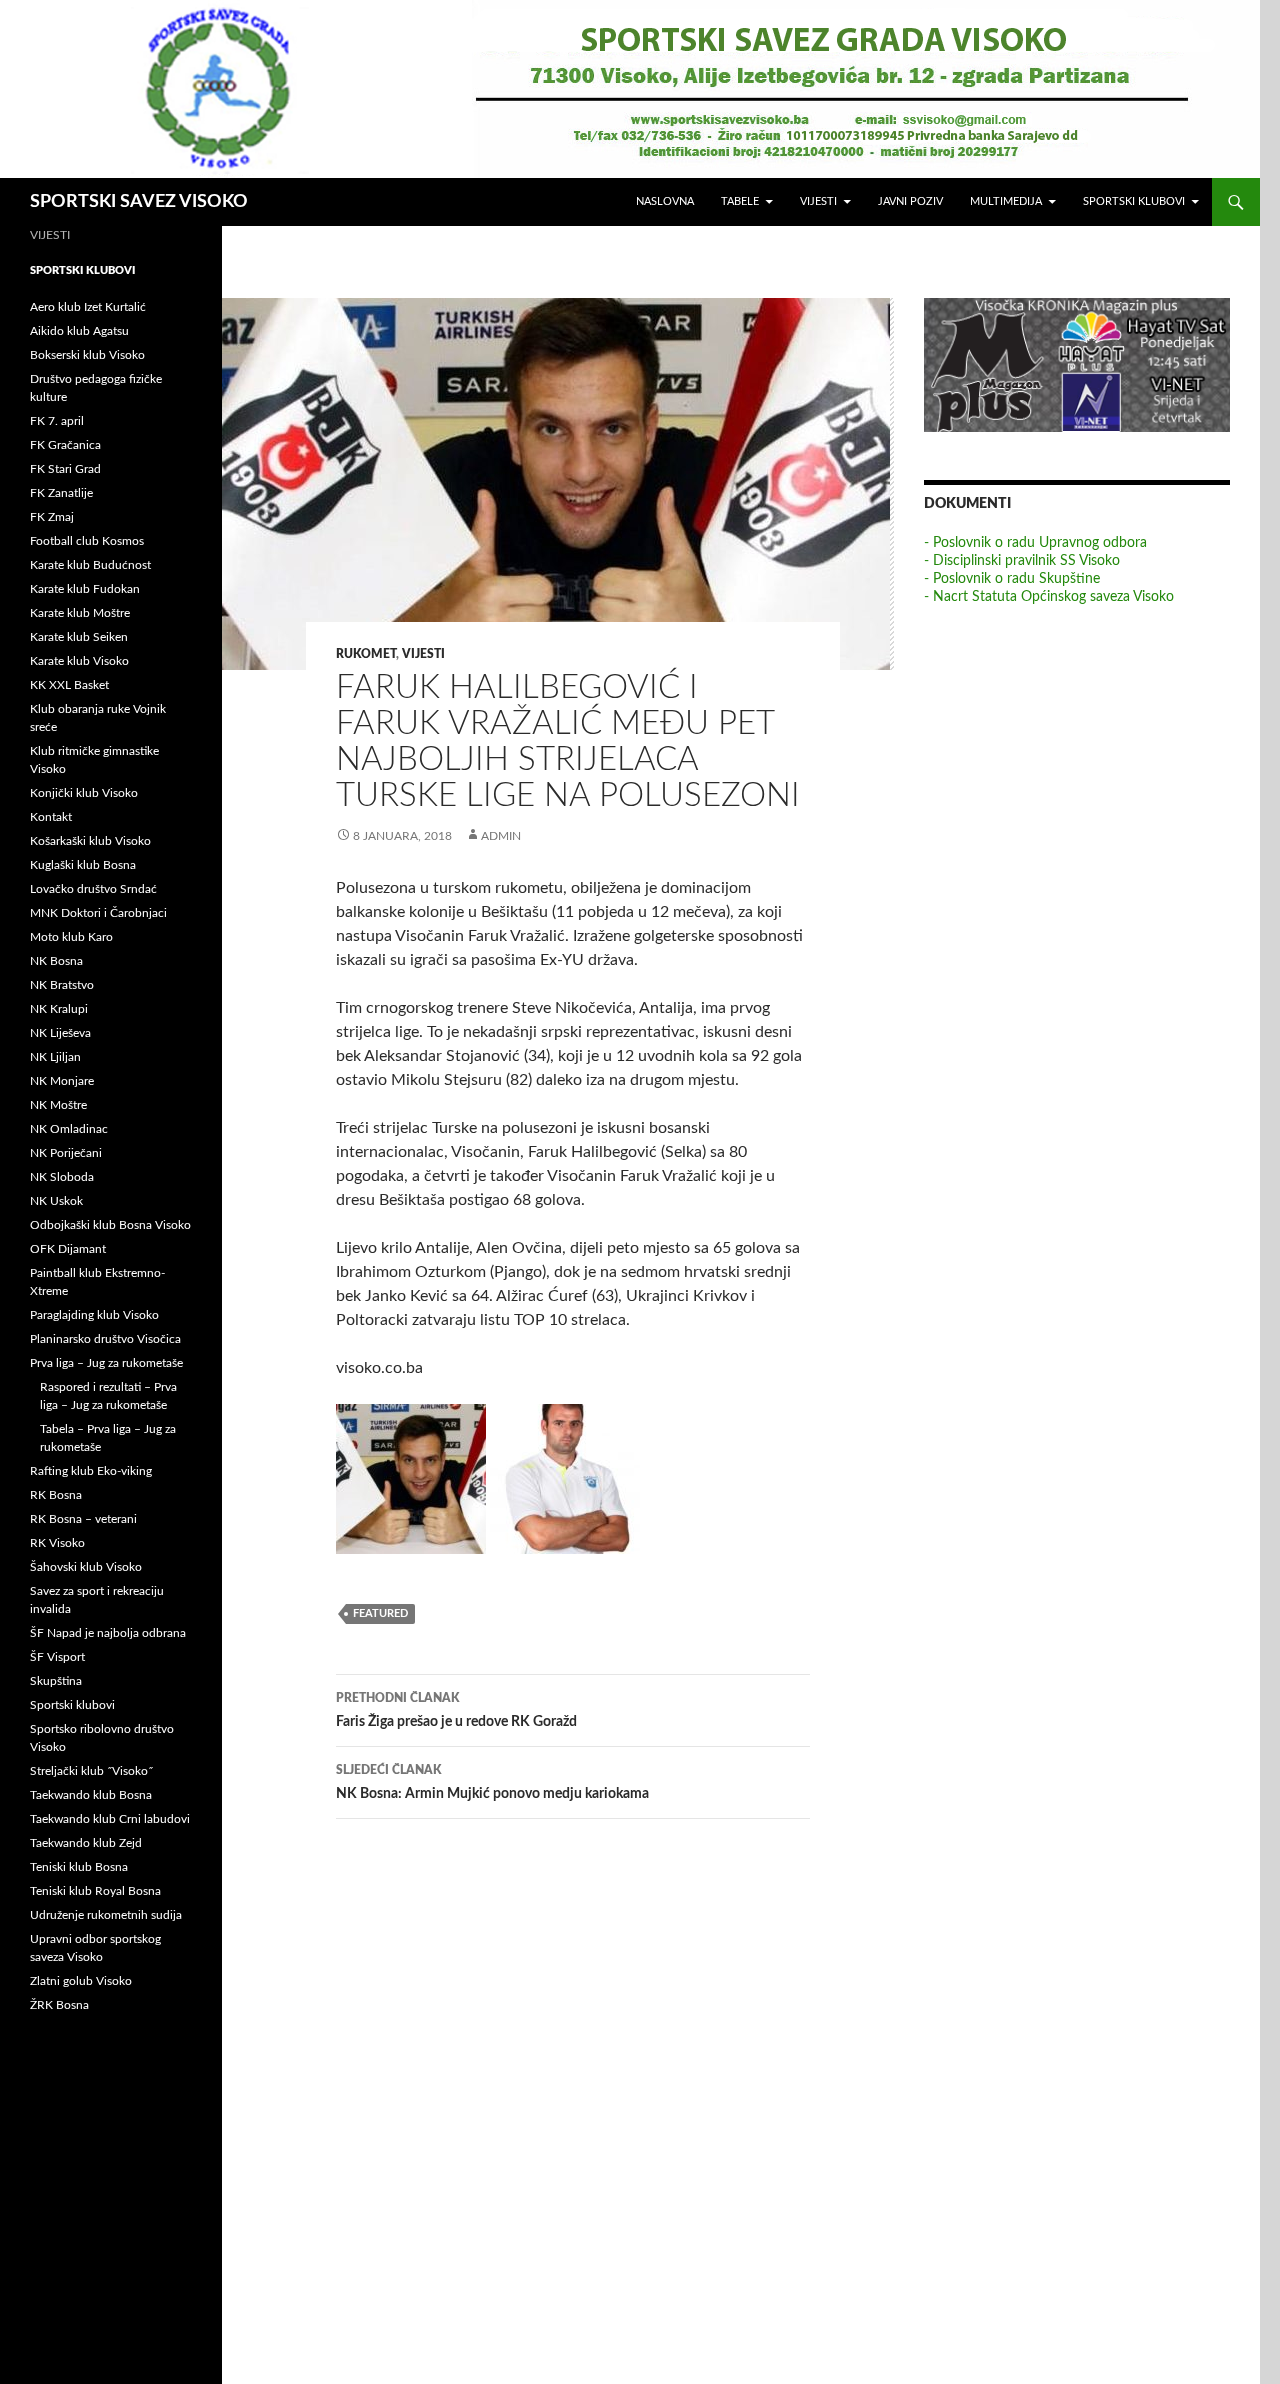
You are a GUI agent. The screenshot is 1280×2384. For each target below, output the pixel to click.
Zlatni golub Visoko (81, 1981)
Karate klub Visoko (79, 661)
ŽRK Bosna (59, 2005)
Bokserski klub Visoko (87, 355)
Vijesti (818, 201)
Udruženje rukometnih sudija (106, 1915)
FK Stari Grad (65, 469)
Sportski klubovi (1134, 201)
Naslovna (665, 201)
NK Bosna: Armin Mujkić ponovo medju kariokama (492, 1782)
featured (380, 1613)
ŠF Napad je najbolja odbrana (108, 1633)
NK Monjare (62, 1081)
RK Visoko (57, 1543)
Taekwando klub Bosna (91, 1795)
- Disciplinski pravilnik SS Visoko (1022, 561)
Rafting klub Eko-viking (91, 1471)
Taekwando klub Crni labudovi (110, 1819)
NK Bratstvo (62, 985)
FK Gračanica (65, 445)
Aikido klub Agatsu (79, 331)
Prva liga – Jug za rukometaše (106, 1363)
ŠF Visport (57, 1657)
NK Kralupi (59, 1009)
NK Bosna (56, 961)
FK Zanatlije (61, 493)
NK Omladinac (69, 1129)
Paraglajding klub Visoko (94, 1315)
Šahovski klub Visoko (86, 1567)
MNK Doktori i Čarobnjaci (98, 913)
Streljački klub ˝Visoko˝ (91, 1771)
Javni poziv (910, 201)
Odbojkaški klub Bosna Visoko (110, 1225)
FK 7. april (57, 421)
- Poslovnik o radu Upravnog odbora (1035, 543)
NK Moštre (58, 1105)
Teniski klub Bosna (79, 1867)
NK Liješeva (60, 1033)
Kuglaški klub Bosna (83, 865)
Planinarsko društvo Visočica (105, 1339)
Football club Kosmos (87, 541)
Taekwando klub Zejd (86, 1843)
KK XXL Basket (69, 685)
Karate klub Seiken (79, 637)
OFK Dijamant (68, 1249)
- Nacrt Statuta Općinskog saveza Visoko (1049, 597)
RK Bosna (56, 1495)
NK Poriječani (66, 1153)
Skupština (56, 1681)
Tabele (740, 201)
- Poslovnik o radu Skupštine (1012, 579)
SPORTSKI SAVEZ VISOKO (139, 202)
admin (501, 836)
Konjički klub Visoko (84, 793)
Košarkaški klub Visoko (90, 841)
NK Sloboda (62, 1177)
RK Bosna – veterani (83, 1519)
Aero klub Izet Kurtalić (88, 307)
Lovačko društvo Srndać (93, 889)
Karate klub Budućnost (90, 565)
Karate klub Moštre (80, 613)
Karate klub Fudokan (85, 589)
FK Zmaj (52, 517)
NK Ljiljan (55, 1057)
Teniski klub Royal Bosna (95, 1891)
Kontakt (51, 817)
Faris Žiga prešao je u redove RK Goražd (456, 1710)
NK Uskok (56, 1201)
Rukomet (366, 654)
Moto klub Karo (71, 937)
